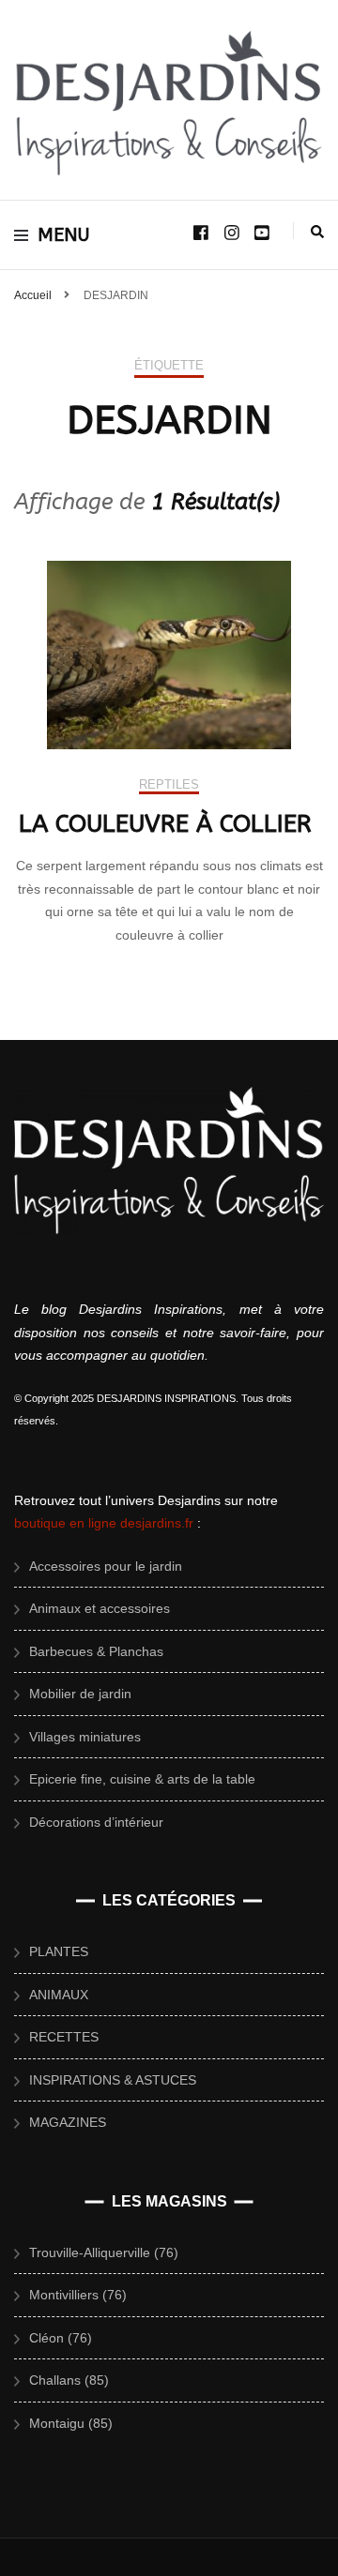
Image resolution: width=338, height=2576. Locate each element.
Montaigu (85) (71, 2423)
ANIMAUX (59, 1995)
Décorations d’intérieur (96, 1822)
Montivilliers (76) (78, 2295)
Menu (64, 235)
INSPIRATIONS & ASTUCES (113, 2080)
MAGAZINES (68, 2122)
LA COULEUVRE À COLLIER (169, 824)
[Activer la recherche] (317, 232)
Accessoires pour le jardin (106, 1566)
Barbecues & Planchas (96, 1651)
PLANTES (59, 1951)
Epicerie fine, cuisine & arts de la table (142, 1779)
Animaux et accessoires (100, 1608)
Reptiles (169, 784)
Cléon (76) (61, 2338)
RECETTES (64, 2037)
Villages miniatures (85, 1737)
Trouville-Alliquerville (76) (104, 2252)
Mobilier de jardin (80, 1694)
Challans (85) (69, 2380)
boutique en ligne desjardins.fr (104, 1523)
